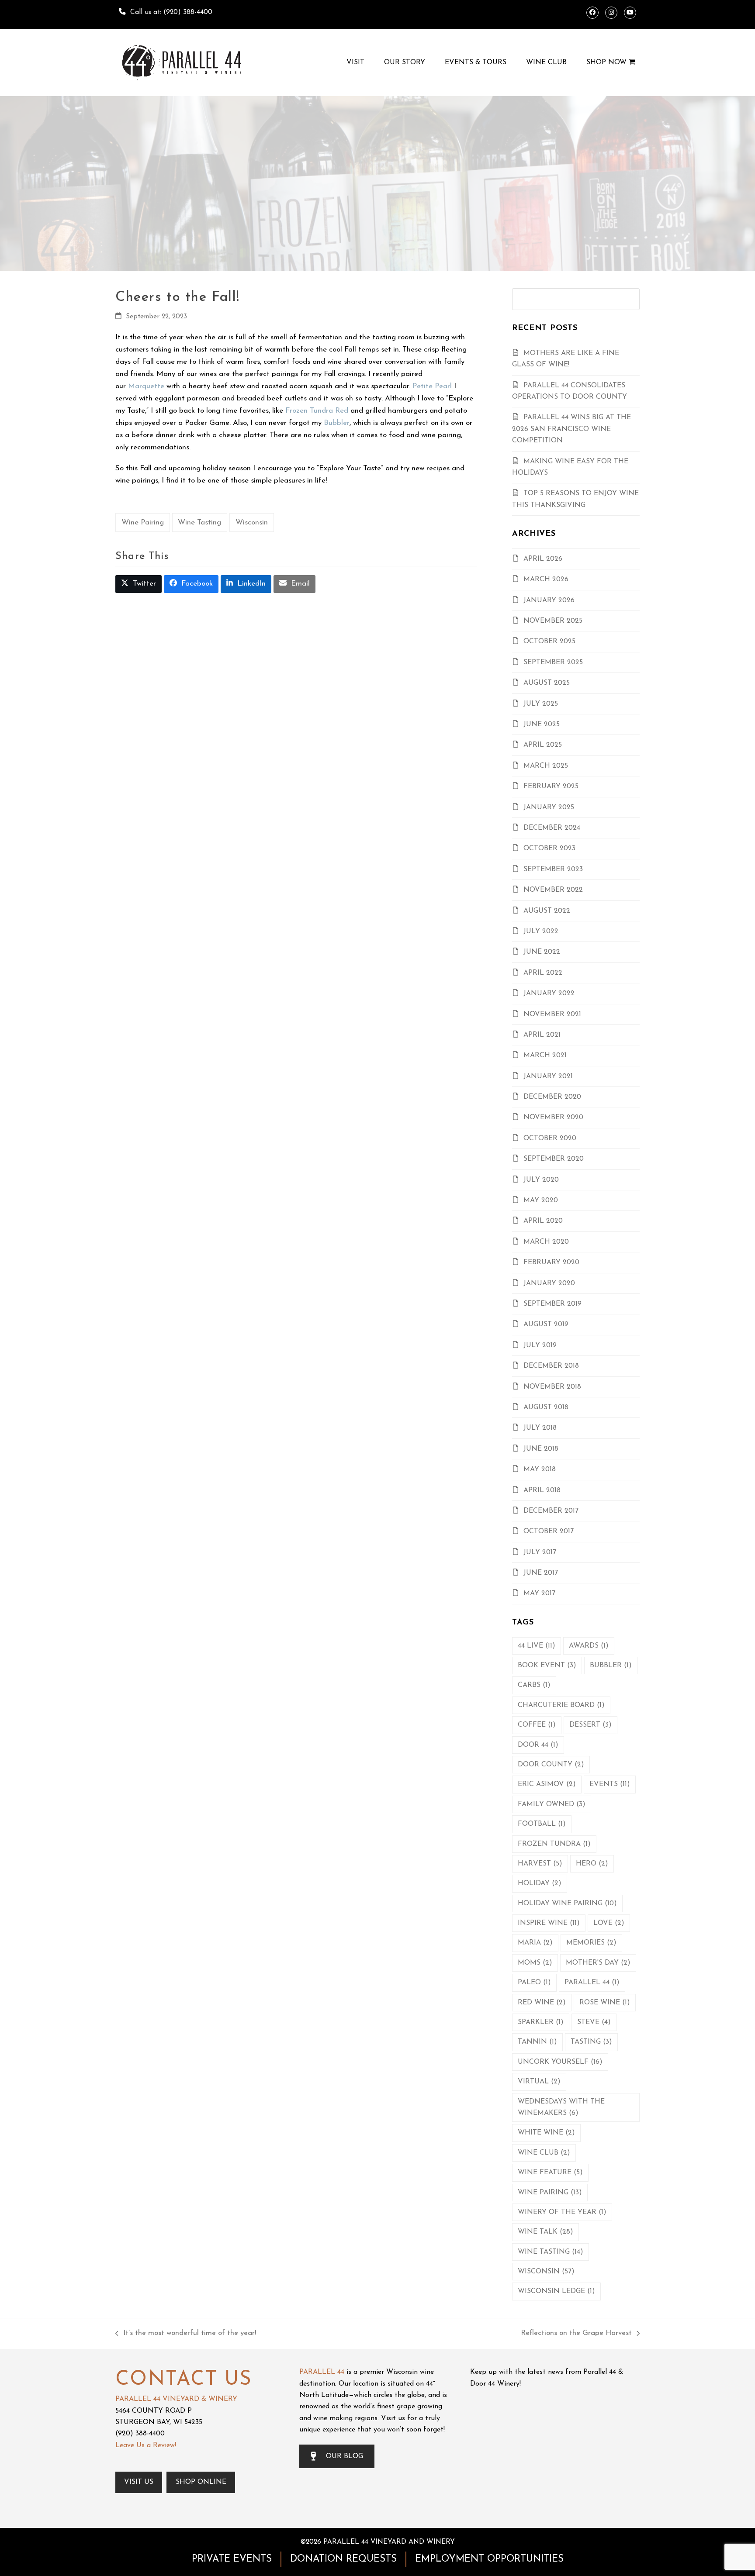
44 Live (537, 1646)
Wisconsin (252, 522)
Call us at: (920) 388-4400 (171, 12)
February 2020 (551, 1262)
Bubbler (337, 423)
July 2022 (541, 931)
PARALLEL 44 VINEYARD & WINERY (176, 2399)
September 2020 (554, 1159)
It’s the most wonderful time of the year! (186, 2334)
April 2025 (543, 745)
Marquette (146, 386)
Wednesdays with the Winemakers (561, 2107)
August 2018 (546, 1407)
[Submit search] (630, 299)
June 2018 (541, 1449)
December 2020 (552, 1097)
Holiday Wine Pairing (567, 1904)
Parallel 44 (592, 1983)
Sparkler (541, 2022)
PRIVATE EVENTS (232, 2559)
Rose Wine (605, 2003)
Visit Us (139, 2482)
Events (610, 1784)
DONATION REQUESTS (343, 2559)
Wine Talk (545, 2232)
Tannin (537, 2042)
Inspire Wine (549, 1923)
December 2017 (551, 1511)
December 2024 (552, 828)
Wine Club (544, 2153)
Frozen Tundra (554, 1844)
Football (542, 1824)
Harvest (540, 1864)
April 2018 (542, 1490)
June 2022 (542, 952)
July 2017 (540, 1552)
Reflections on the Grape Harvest (576, 2334)
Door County (551, 1765)
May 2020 (541, 1200)
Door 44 (538, 1745)
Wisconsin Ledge (556, 2291)
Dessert (590, 1725)
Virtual (539, 2082)
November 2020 (553, 1117)
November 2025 (553, 621)
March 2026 (546, 579)
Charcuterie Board (561, 1705)
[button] (139, 584)
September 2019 (552, 1304)
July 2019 (540, 1345)
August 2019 (546, 1324)
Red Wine (542, 2003)
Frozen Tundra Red (317, 411)
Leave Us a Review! (146, 2445)
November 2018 (552, 1387)
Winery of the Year (562, 2212)
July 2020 (541, 1180)
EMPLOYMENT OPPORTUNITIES (489, 2559)
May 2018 (540, 1469)
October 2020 (550, 1138)
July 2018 (540, 1428)
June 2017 (541, 1573)
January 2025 (549, 807)
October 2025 (549, 641)
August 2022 (547, 911)
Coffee (537, 1725)
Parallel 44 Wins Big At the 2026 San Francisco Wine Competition (571, 429)
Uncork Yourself (560, 2062)
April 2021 (542, 1035)
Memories (591, 1943)
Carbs (534, 1685)
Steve (594, 2022)
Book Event (547, 1666)
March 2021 (545, 1055)
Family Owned (552, 1804)
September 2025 (553, 662)
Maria (535, 1943)
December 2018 (551, 1366)
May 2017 (539, 1593)
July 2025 (541, 704)
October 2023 (549, 848)
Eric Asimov (547, 1784)
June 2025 (542, 724)
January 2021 (548, 1076)
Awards (589, 1646)
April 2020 (543, 1221)
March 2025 (546, 766)
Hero (592, 1864)
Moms (535, 1963)
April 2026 (543, 559)
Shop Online (201, 2482)
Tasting (591, 2042)
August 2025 (547, 683)
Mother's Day (598, 1963)
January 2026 (549, 600)
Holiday (540, 1883)
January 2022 (549, 993)
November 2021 (552, 1014)
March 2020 (546, 1242)
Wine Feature (550, 2173)
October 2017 (549, 1531)
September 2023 (553, 869)
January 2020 (549, 1283)
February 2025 (551, 786)
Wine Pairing (143, 522)
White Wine (546, 2133)
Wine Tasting (199, 522)
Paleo (534, 1983)
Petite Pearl (432, 386)
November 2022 (553, 890)
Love (609, 1923)
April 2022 (543, 973)
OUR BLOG (345, 2456)
